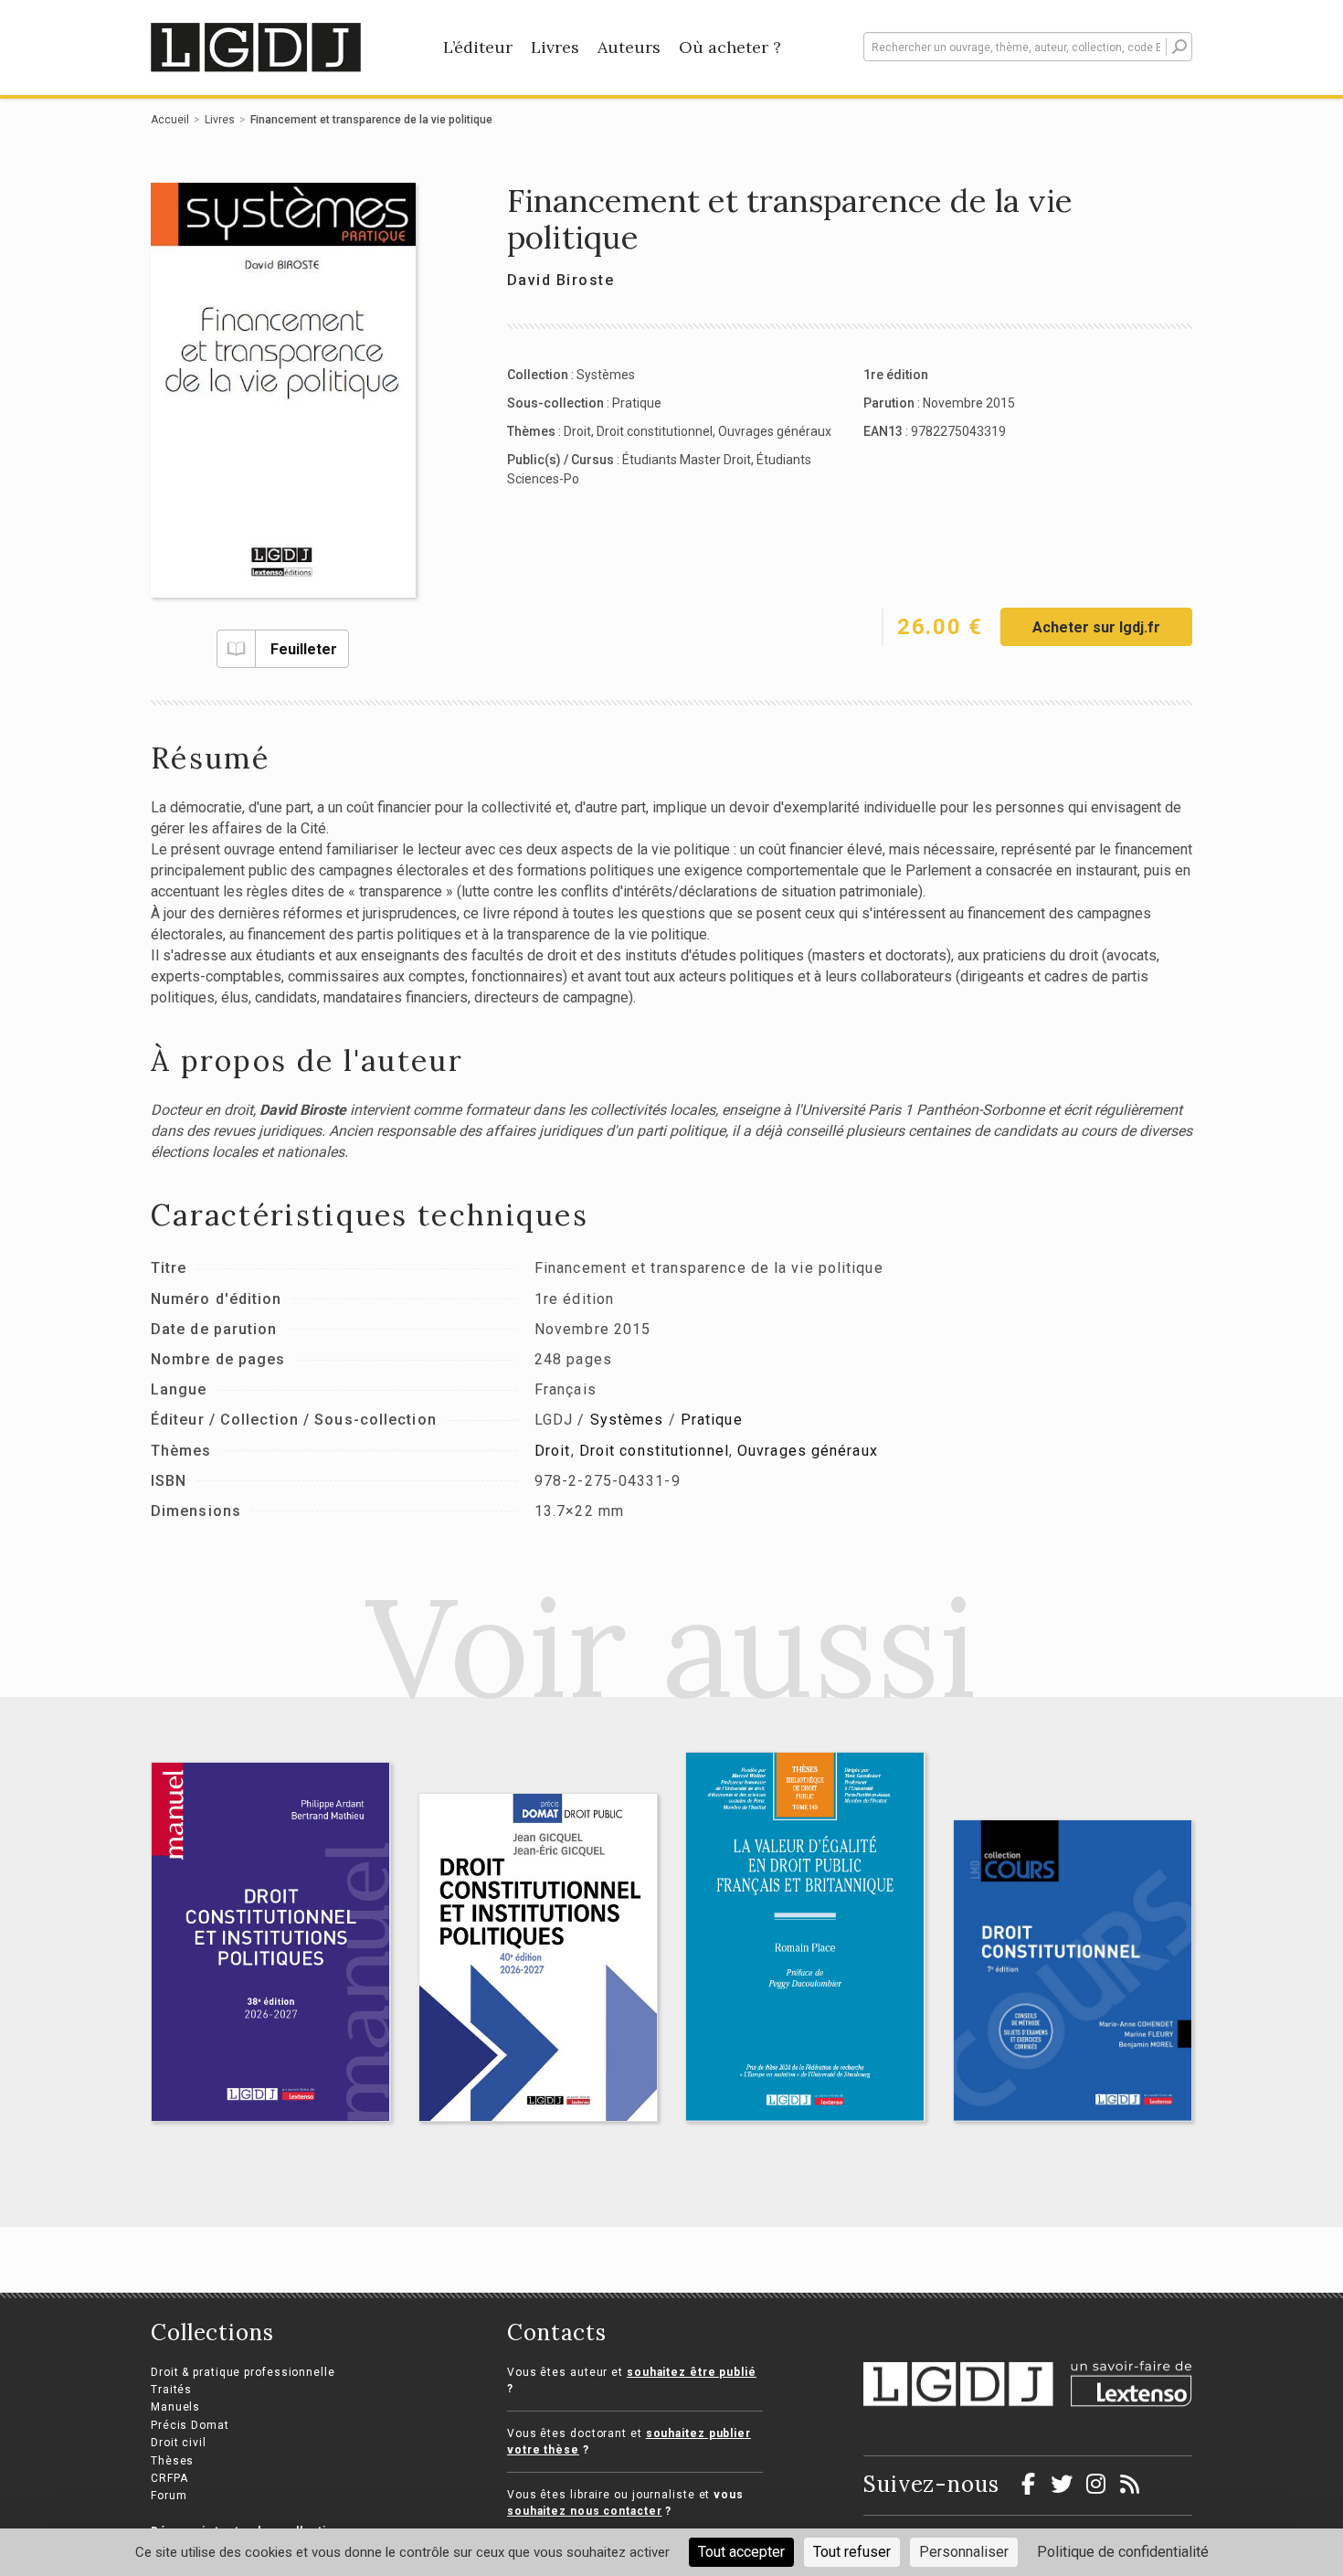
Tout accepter (741, 2552)
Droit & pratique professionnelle (243, 2372)
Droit (577, 431)
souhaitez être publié (692, 2372)
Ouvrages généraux (775, 431)
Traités (171, 2390)
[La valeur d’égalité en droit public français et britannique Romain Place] (805, 1937)
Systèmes (606, 375)
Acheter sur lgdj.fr (1096, 627)
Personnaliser (964, 2552)
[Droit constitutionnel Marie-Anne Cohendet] (1073, 1971)
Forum (169, 2496)
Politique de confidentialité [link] (1123, 2552)
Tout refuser (852, 2552)
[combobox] (1028, 47)
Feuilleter (304, 649)
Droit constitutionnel (655, 431)
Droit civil (179, 2443)
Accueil (170, 120)
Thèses (172, 2461)
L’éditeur (478, 47)
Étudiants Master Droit (687, 460)
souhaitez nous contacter (585, 2511)
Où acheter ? (730, 47)
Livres (555, 47)
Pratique (637, 403)
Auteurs (629, 47)
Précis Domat (190, 2425)
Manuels (175, 2407)
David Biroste (561, 280)
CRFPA (169, 2478)
